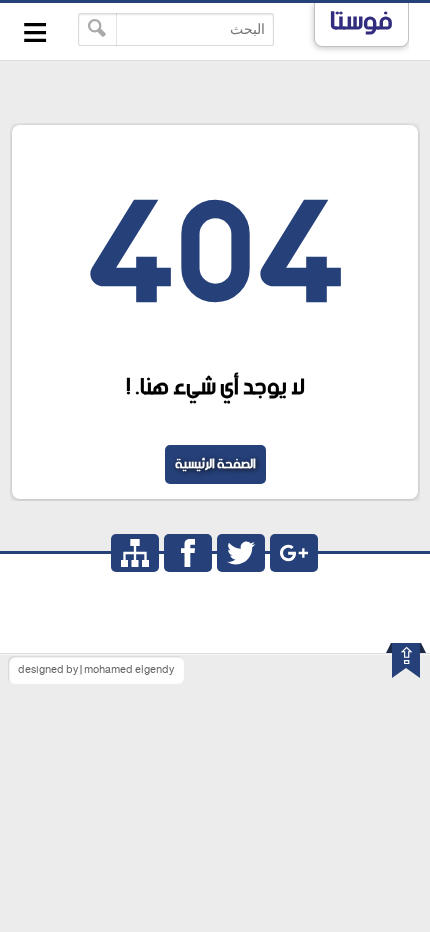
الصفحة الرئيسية (215, 464)
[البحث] (97, 29)
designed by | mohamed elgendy (96, 670)
